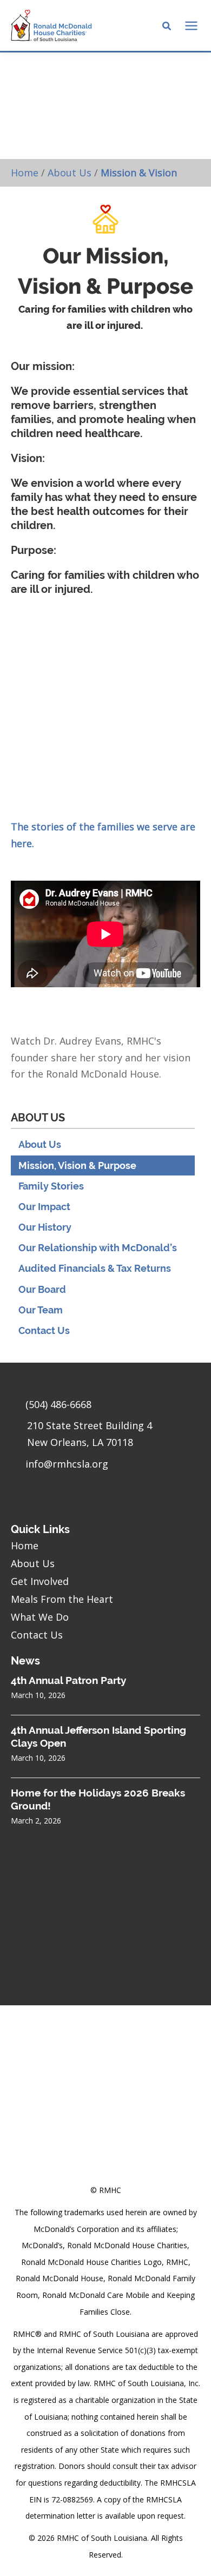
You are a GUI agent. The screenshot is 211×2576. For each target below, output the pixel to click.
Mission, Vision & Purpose (77, 1165)
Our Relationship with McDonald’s (98, 1248)
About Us (70, 173)
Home (25, 173)
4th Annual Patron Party (68, 1680)
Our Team (41, 1310)
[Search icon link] (167, 27)
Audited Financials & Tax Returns (95, 1268)
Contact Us (44, 1330)
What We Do (40, 1617)
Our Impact (44, 1207)
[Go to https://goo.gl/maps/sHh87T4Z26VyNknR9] (105, 1436)
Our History (45, 1227)
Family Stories (51, 1186)
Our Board (42, 1289)
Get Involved (40, 1581)
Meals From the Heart (62, 1599)
